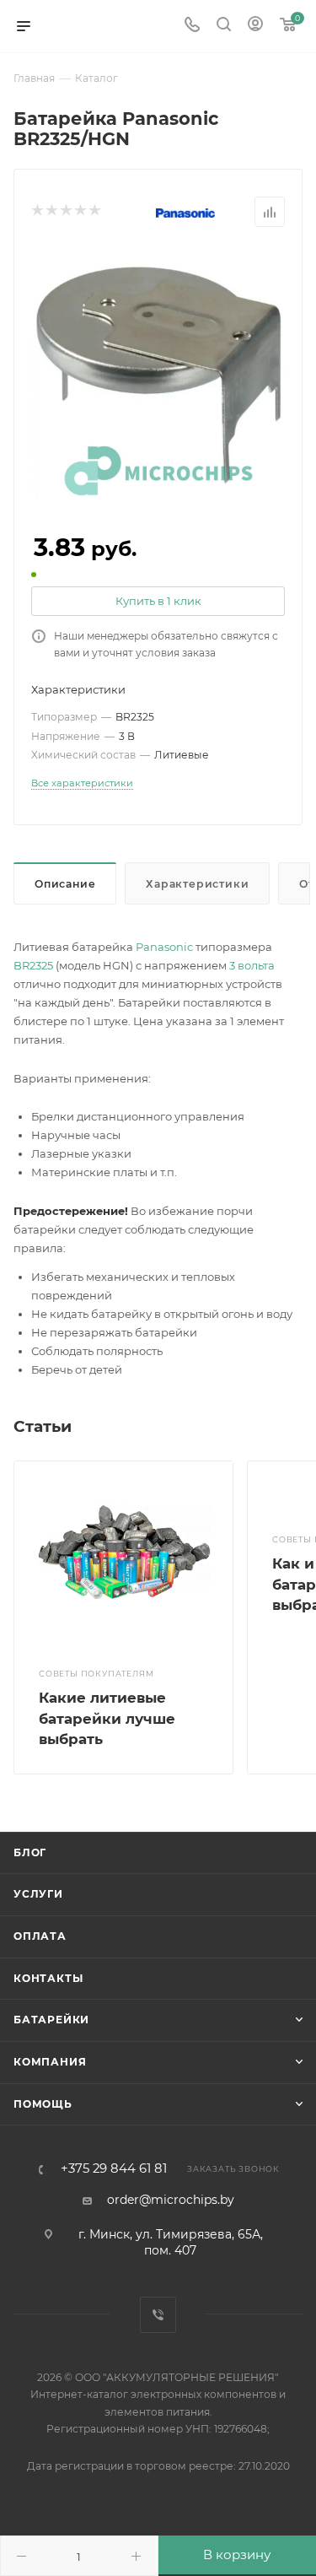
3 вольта (252, 965)
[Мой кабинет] (255, 26)
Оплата (40, 1936)
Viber (158, 2315)
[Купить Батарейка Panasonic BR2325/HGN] (158, 373)
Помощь (43, 2104)
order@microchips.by (171, 2200)
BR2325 (33, 965)
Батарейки (51, 2020)
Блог (30, 1852)
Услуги (38, 1894)
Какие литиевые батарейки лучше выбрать (107, 1718)
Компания (50, 2062)
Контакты (48, 1978)
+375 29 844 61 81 (114, 2169)
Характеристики (197, 884)
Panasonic (164, 947)
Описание (65, 884)
